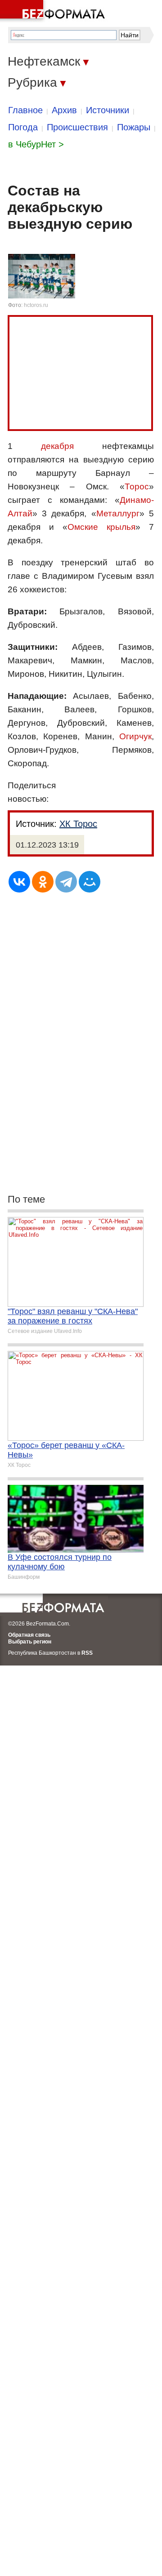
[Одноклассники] (43, 882)
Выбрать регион (30, 1642)
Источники (108, 110)
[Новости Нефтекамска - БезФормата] (54, 11)
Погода (23, 127)
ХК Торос (78, 824)
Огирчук (135, 736)
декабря (57, 446)
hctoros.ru (36, 305)
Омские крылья (101, 527)
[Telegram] (66, 882)
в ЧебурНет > (36, 144)
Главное (25, 110)
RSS (87, 1653)
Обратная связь (29, 1635)
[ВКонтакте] (19, 882)
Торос (137, 486)
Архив (64, 110)
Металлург (118, 513)
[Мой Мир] (90, 882)
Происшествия (77, 127)
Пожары (134, 127)
